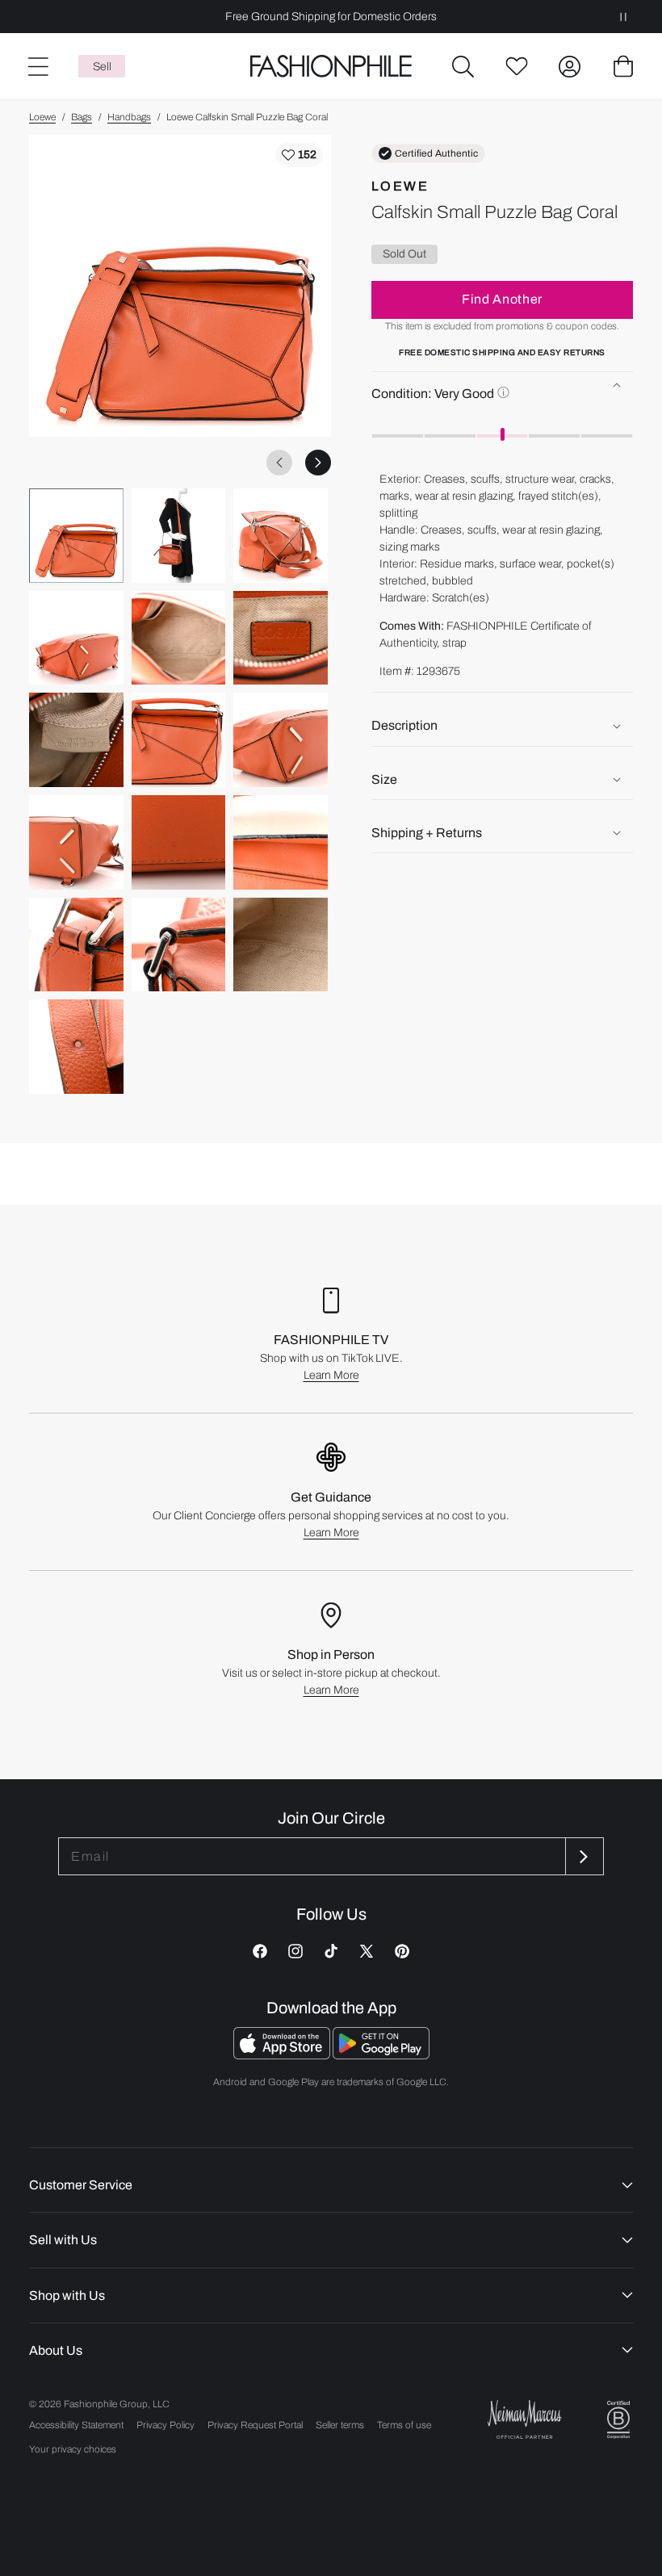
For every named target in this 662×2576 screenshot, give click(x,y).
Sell (102, 67)
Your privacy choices (73, 2449)
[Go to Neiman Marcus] (525, 2419)
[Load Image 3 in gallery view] (281, 536)
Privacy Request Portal (255, 2425)
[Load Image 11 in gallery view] (179, 842)
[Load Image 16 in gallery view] (76, 1047)
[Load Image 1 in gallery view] (76, 536)
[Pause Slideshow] (623, 17)
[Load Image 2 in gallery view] (179, 536)
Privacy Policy (165, 2425)
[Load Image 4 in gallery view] (76, 638)
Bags (82, 117)
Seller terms (340, 2425)
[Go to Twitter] (367, 1951)
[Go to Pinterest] (402, 1951)
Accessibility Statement (76, 2425)
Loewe (42, 117)
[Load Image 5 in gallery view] (179, 638)
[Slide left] (279, 463)
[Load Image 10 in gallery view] (76, 842)
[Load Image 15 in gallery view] (281, 945)
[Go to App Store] (283, 2055)
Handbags (129, 117)
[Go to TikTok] (331, 1951)
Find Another (502, 299)
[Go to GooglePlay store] (381, 2055)
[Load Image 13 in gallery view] (76, 945)
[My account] (570, 66)
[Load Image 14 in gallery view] (179, 945)
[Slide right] (318, 463)
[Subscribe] (583, 1856)
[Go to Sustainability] (618, 2420)
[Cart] (623, 66)
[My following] (517, 66)
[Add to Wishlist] (299, 155)
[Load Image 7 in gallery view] (76, 740)
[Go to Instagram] (295, 1951)
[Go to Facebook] (260, 1951)
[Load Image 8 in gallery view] (179, 740)
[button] (463, 66)
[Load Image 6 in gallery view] (281, 638)
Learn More (331, 1375)
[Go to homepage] (331, 67)
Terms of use (404, 2425)
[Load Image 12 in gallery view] (281, 842)
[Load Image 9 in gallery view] (281, 740)
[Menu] (37, 66)
